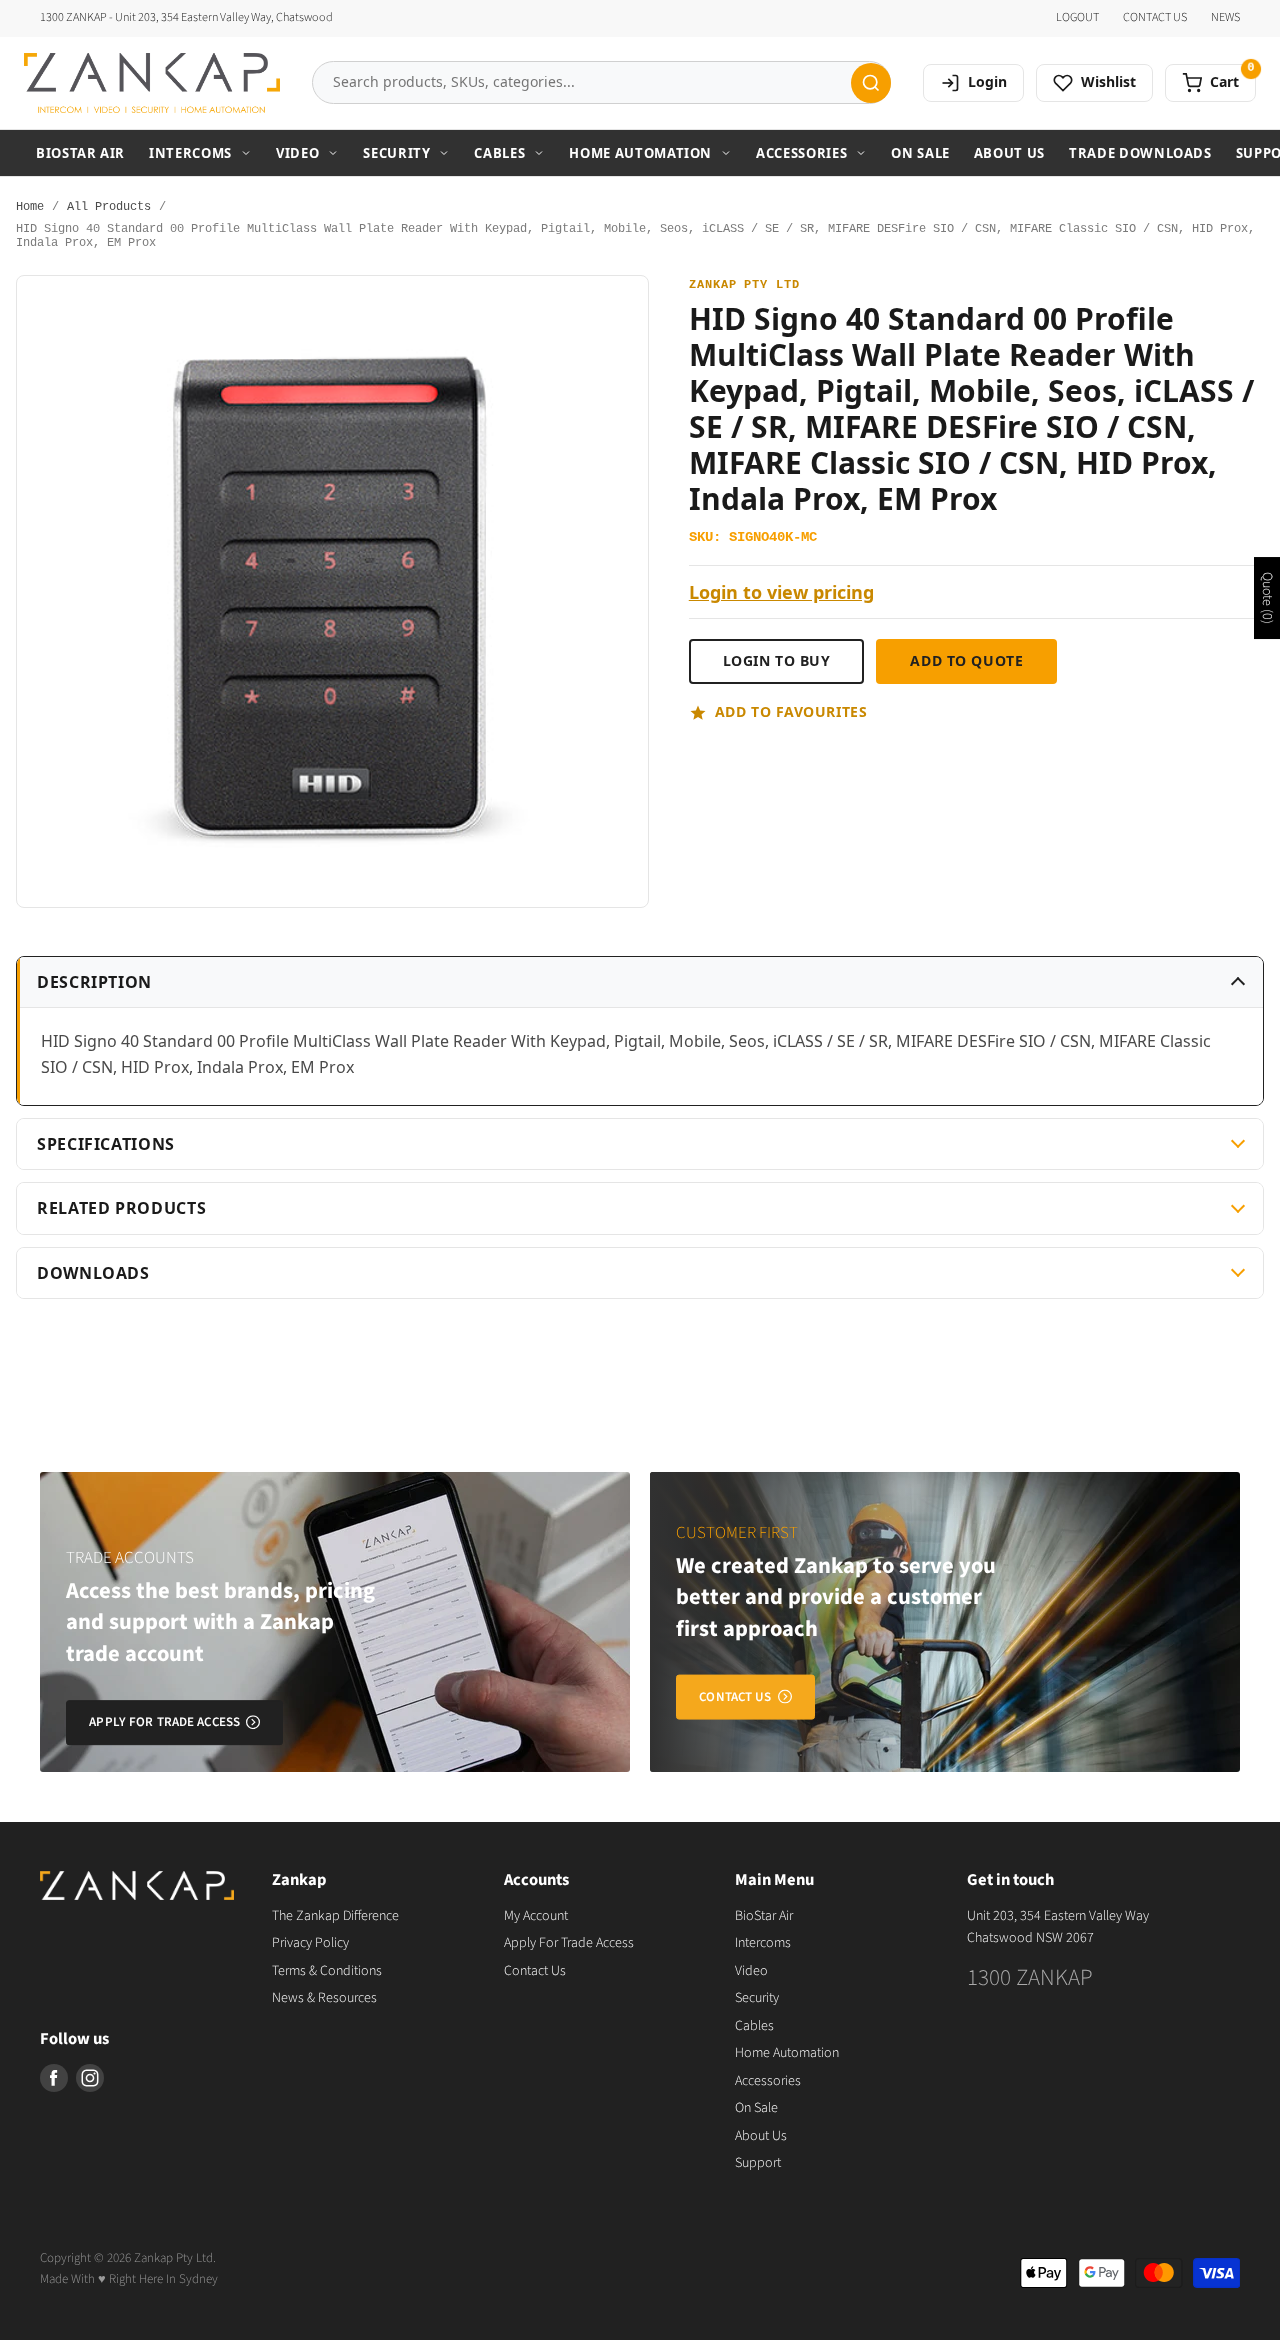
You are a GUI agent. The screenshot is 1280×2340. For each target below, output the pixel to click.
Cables (499, 153)
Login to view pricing (781, 592)
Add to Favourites (791, 711)
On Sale (920, 153)
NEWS (1225, 18)
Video (297, 153)
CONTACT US (1155, 18)
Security (396, 153)
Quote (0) (1267, 598)
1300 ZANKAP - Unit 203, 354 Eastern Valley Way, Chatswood (186, 18)
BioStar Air (80, 153)
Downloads (93, 1273)
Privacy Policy (310, 1943)
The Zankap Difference (335, 1916)
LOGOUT (1077, 18)
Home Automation (640, 153)
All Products (109, 207)
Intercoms (190, 153)
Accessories (801, 153)
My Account (536, 1916)
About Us (1009, 153)
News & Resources (324, 1998)
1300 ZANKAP (1030, 1977)
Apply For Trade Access (569, 1943)
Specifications (106, 1144)
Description (94, 982)
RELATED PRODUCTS (121, 1208)
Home (30, 207)
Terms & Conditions (327, 1971)
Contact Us (535, 1971)
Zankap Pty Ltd (744, 285)
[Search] (871, 83)
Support (758, 2163)
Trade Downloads (1140, 153)
